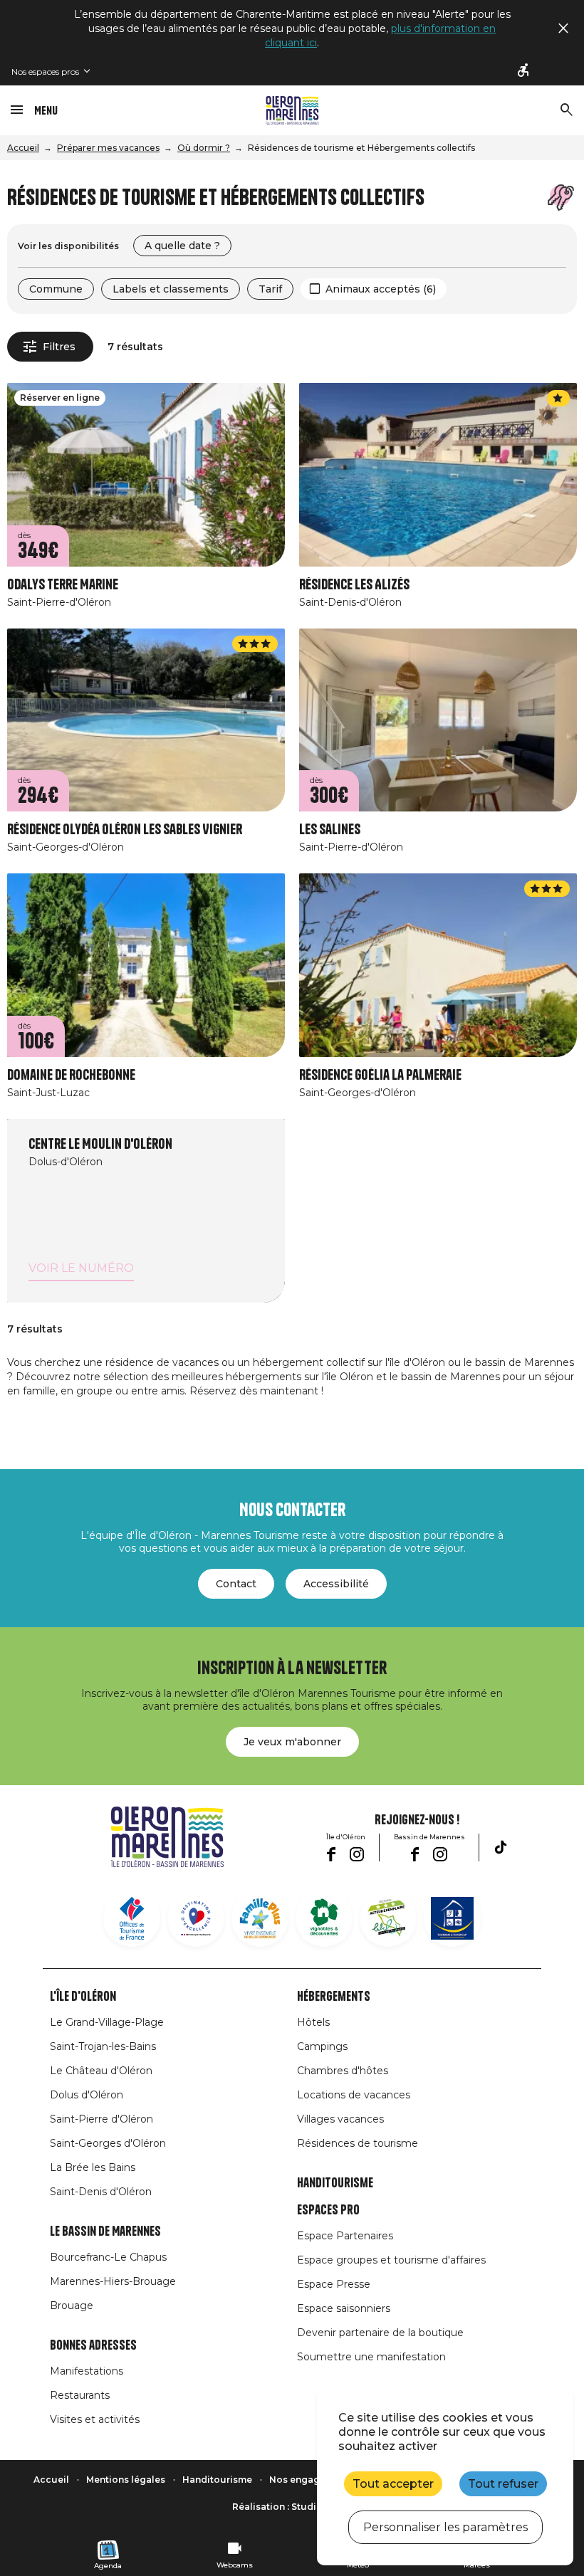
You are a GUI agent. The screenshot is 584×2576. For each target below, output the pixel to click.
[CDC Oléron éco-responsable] (388, 1918)
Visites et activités (95, 2419)
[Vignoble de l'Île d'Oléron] (324, 1918)
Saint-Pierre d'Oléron (101, 2119)
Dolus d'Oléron (87, 2095)
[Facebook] (331, 1854)
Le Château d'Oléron (101, 2071)
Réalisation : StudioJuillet (292, 2507)
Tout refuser (503, 2484)
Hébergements (334, 1997)
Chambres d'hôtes (343, 2071)
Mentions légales (126, 2480)
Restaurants (80, 2395)
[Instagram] (357, 1854)
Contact (236, 1584)
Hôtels (313, 2022)
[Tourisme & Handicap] (452, 1918)
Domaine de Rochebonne (71, 1075)
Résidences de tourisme (358, 2143)
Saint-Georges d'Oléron (108, 2143)
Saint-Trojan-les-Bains (103, 2046)
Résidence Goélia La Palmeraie (380, 1075)
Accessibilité (336, 1584)
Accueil (23, 148)
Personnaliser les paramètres (445, 2527)
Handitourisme (335, 2183)
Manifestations (87, 2371)
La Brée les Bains (93, 2167)
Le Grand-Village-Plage (107, 2022)
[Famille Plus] (260, 1918)
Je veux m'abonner (292, 1742)
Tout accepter (393, 2484)
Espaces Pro (328, 2210)
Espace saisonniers (344, 2308)
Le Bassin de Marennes (105, 2231)
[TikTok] (501, 1847)
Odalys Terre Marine (63, 585)
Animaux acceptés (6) (381, 289)
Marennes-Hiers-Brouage (113, 2281)
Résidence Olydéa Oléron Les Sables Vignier (125, 830)
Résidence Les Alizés (354, 585)
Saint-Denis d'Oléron (101, 2192)
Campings (322, 2046)
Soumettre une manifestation (371, 2357)
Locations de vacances (354, 2095)
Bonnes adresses (93, 2345)
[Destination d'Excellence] (196, 1918)
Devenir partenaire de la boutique (380, 2333)
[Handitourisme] (524, 71)
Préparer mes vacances (108, 148)
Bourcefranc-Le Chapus (108, 2257)
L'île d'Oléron (83, 1997)
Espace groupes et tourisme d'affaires (391, 2260)
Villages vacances (340, 2119)
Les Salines (330, 830)
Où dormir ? (204, 148)
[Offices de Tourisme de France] (132, 1918)
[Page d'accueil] (292, 110)
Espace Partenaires (345, 2236)
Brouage (72, 2306)
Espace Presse (334, 2284)
